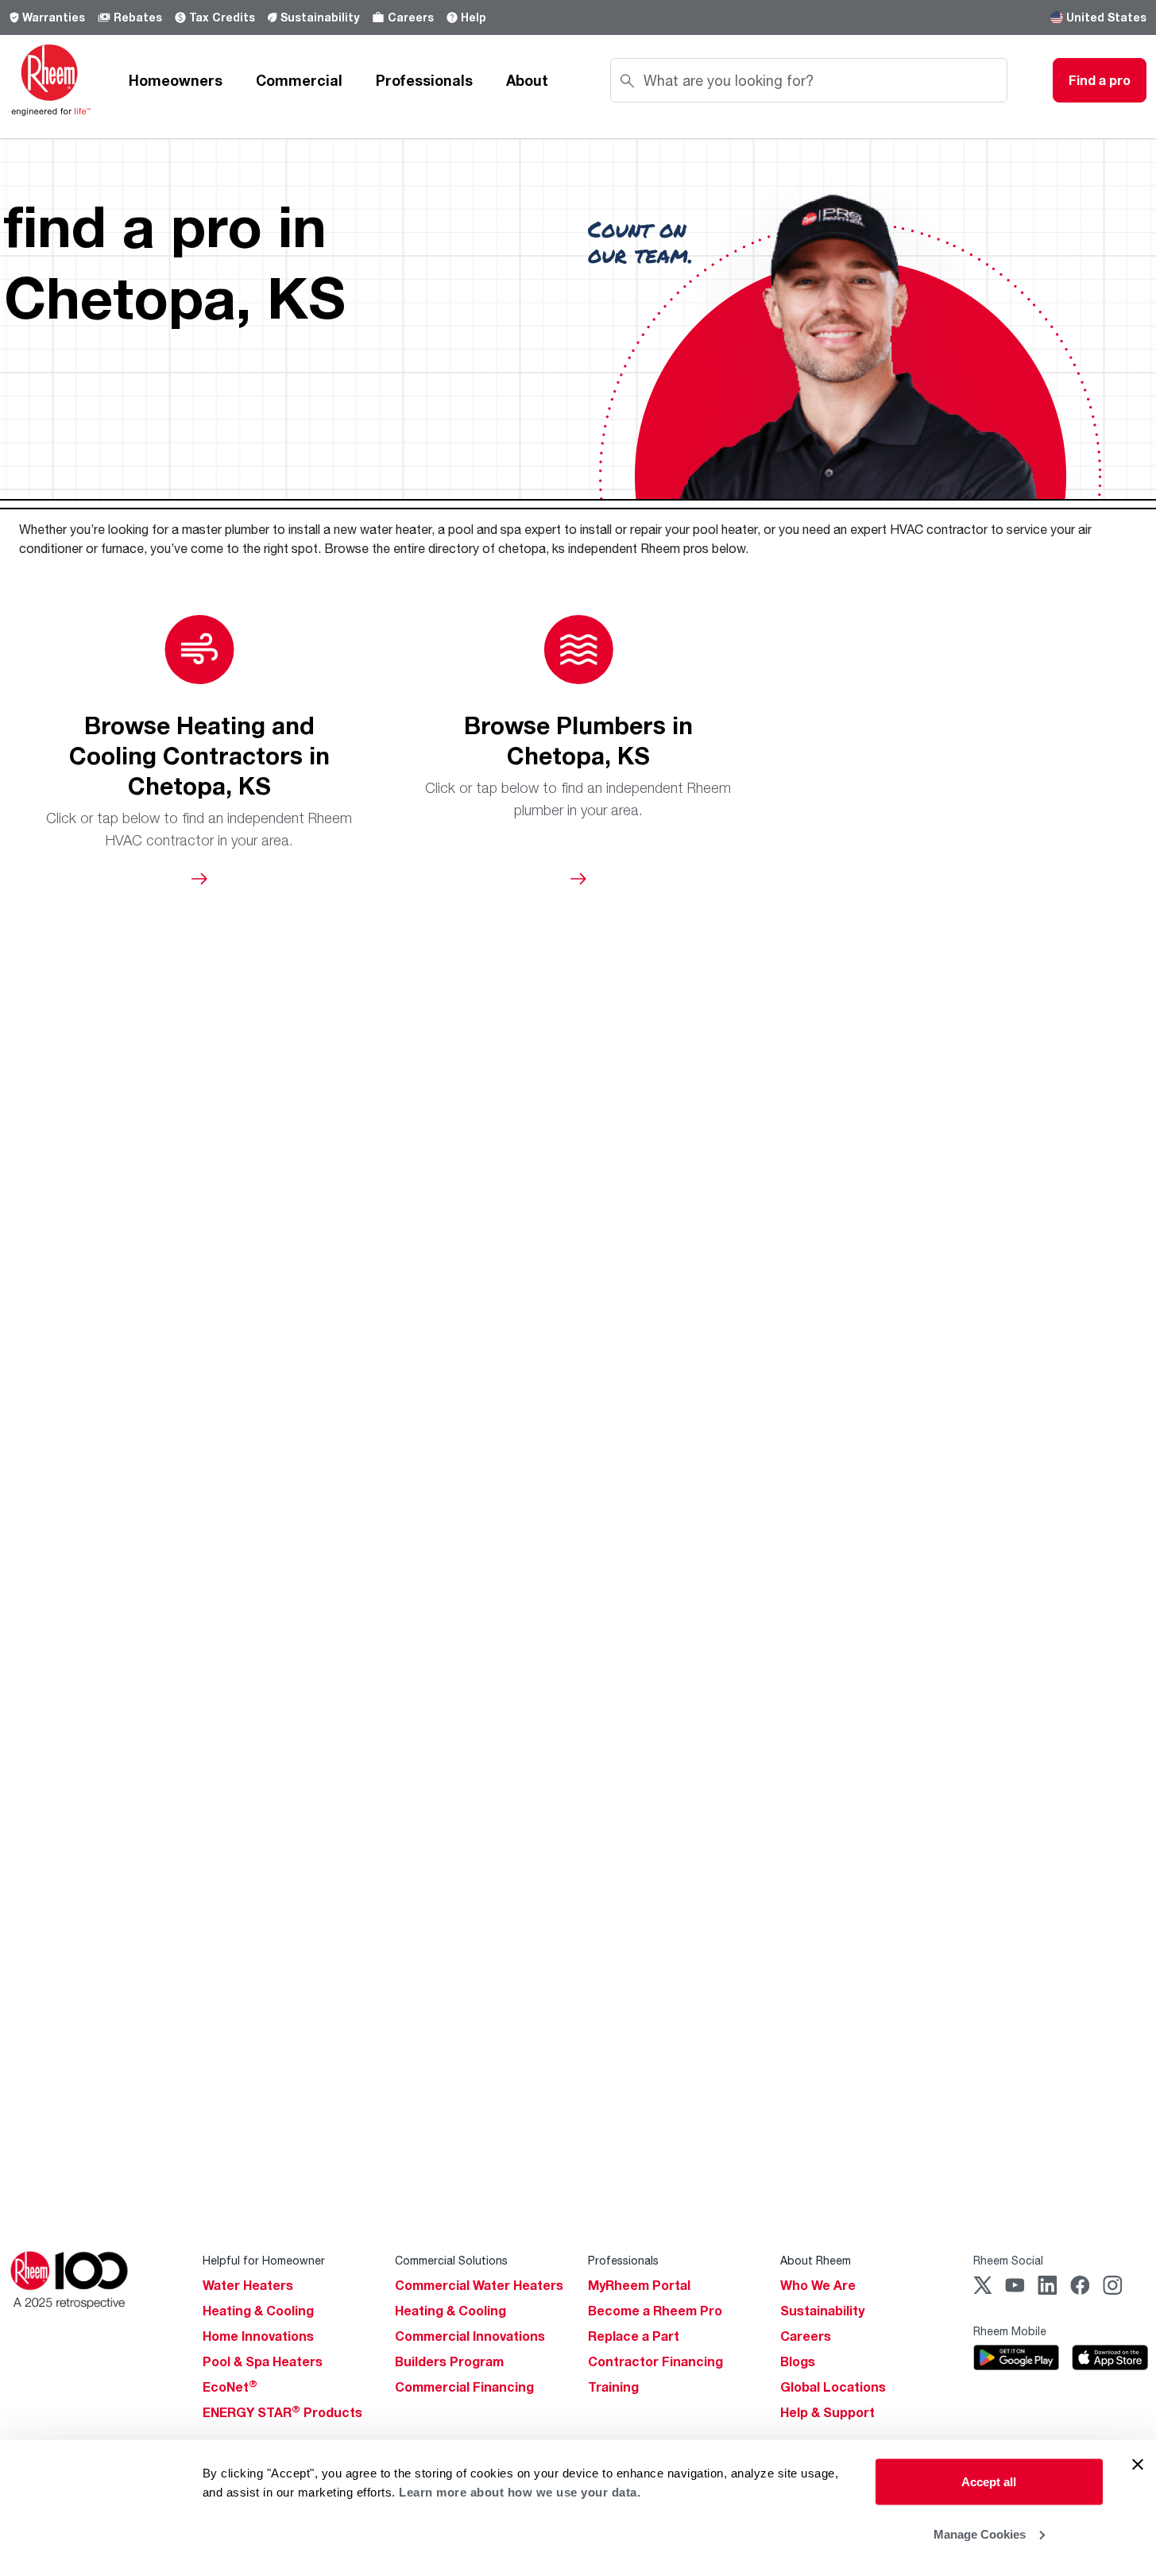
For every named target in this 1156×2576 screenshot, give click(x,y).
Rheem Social (1008, 2260)
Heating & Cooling (258, 2311)
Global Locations (833, 2387)
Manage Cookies (980, 2533)
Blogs (798, 2361)
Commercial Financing (464, 2387)
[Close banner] (1138, 2465)
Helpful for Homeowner (264, 2260)
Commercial (299, 80)
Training (613, 2387)
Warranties (54, 17)
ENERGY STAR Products (282, 2412)
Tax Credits (222, 17)
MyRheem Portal (639, 2285)
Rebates (138, 17)
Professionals (424, 80)
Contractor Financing (655, 2361)
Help (474, 17)
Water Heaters (248, 2285)
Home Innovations (258, 2336)
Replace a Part (634, 2336)
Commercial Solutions (451, 2260)
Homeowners (176, 80)
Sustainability (320, 17)
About (527, 80)
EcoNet (230, 2387)
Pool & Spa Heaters (263, 2361)
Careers (411, 17)
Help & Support (827, 2412)
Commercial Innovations (470, 2336)
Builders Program (449, 2361)
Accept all (989, 2482)
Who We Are (818, 2285)
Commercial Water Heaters (479, 2285)
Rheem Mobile (1010, 2331)
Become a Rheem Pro (655, 2311)
